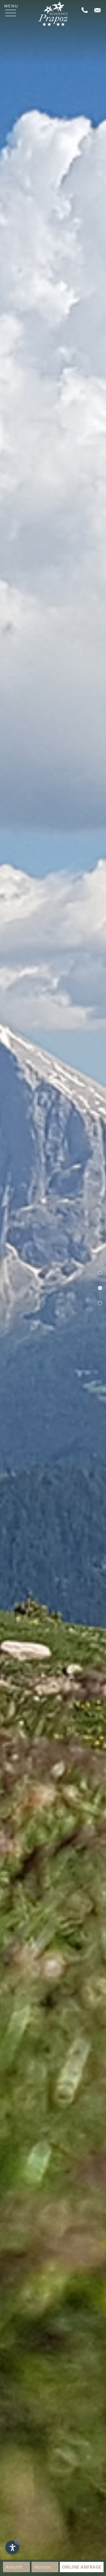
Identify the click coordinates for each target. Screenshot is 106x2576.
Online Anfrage (82, 2567)
